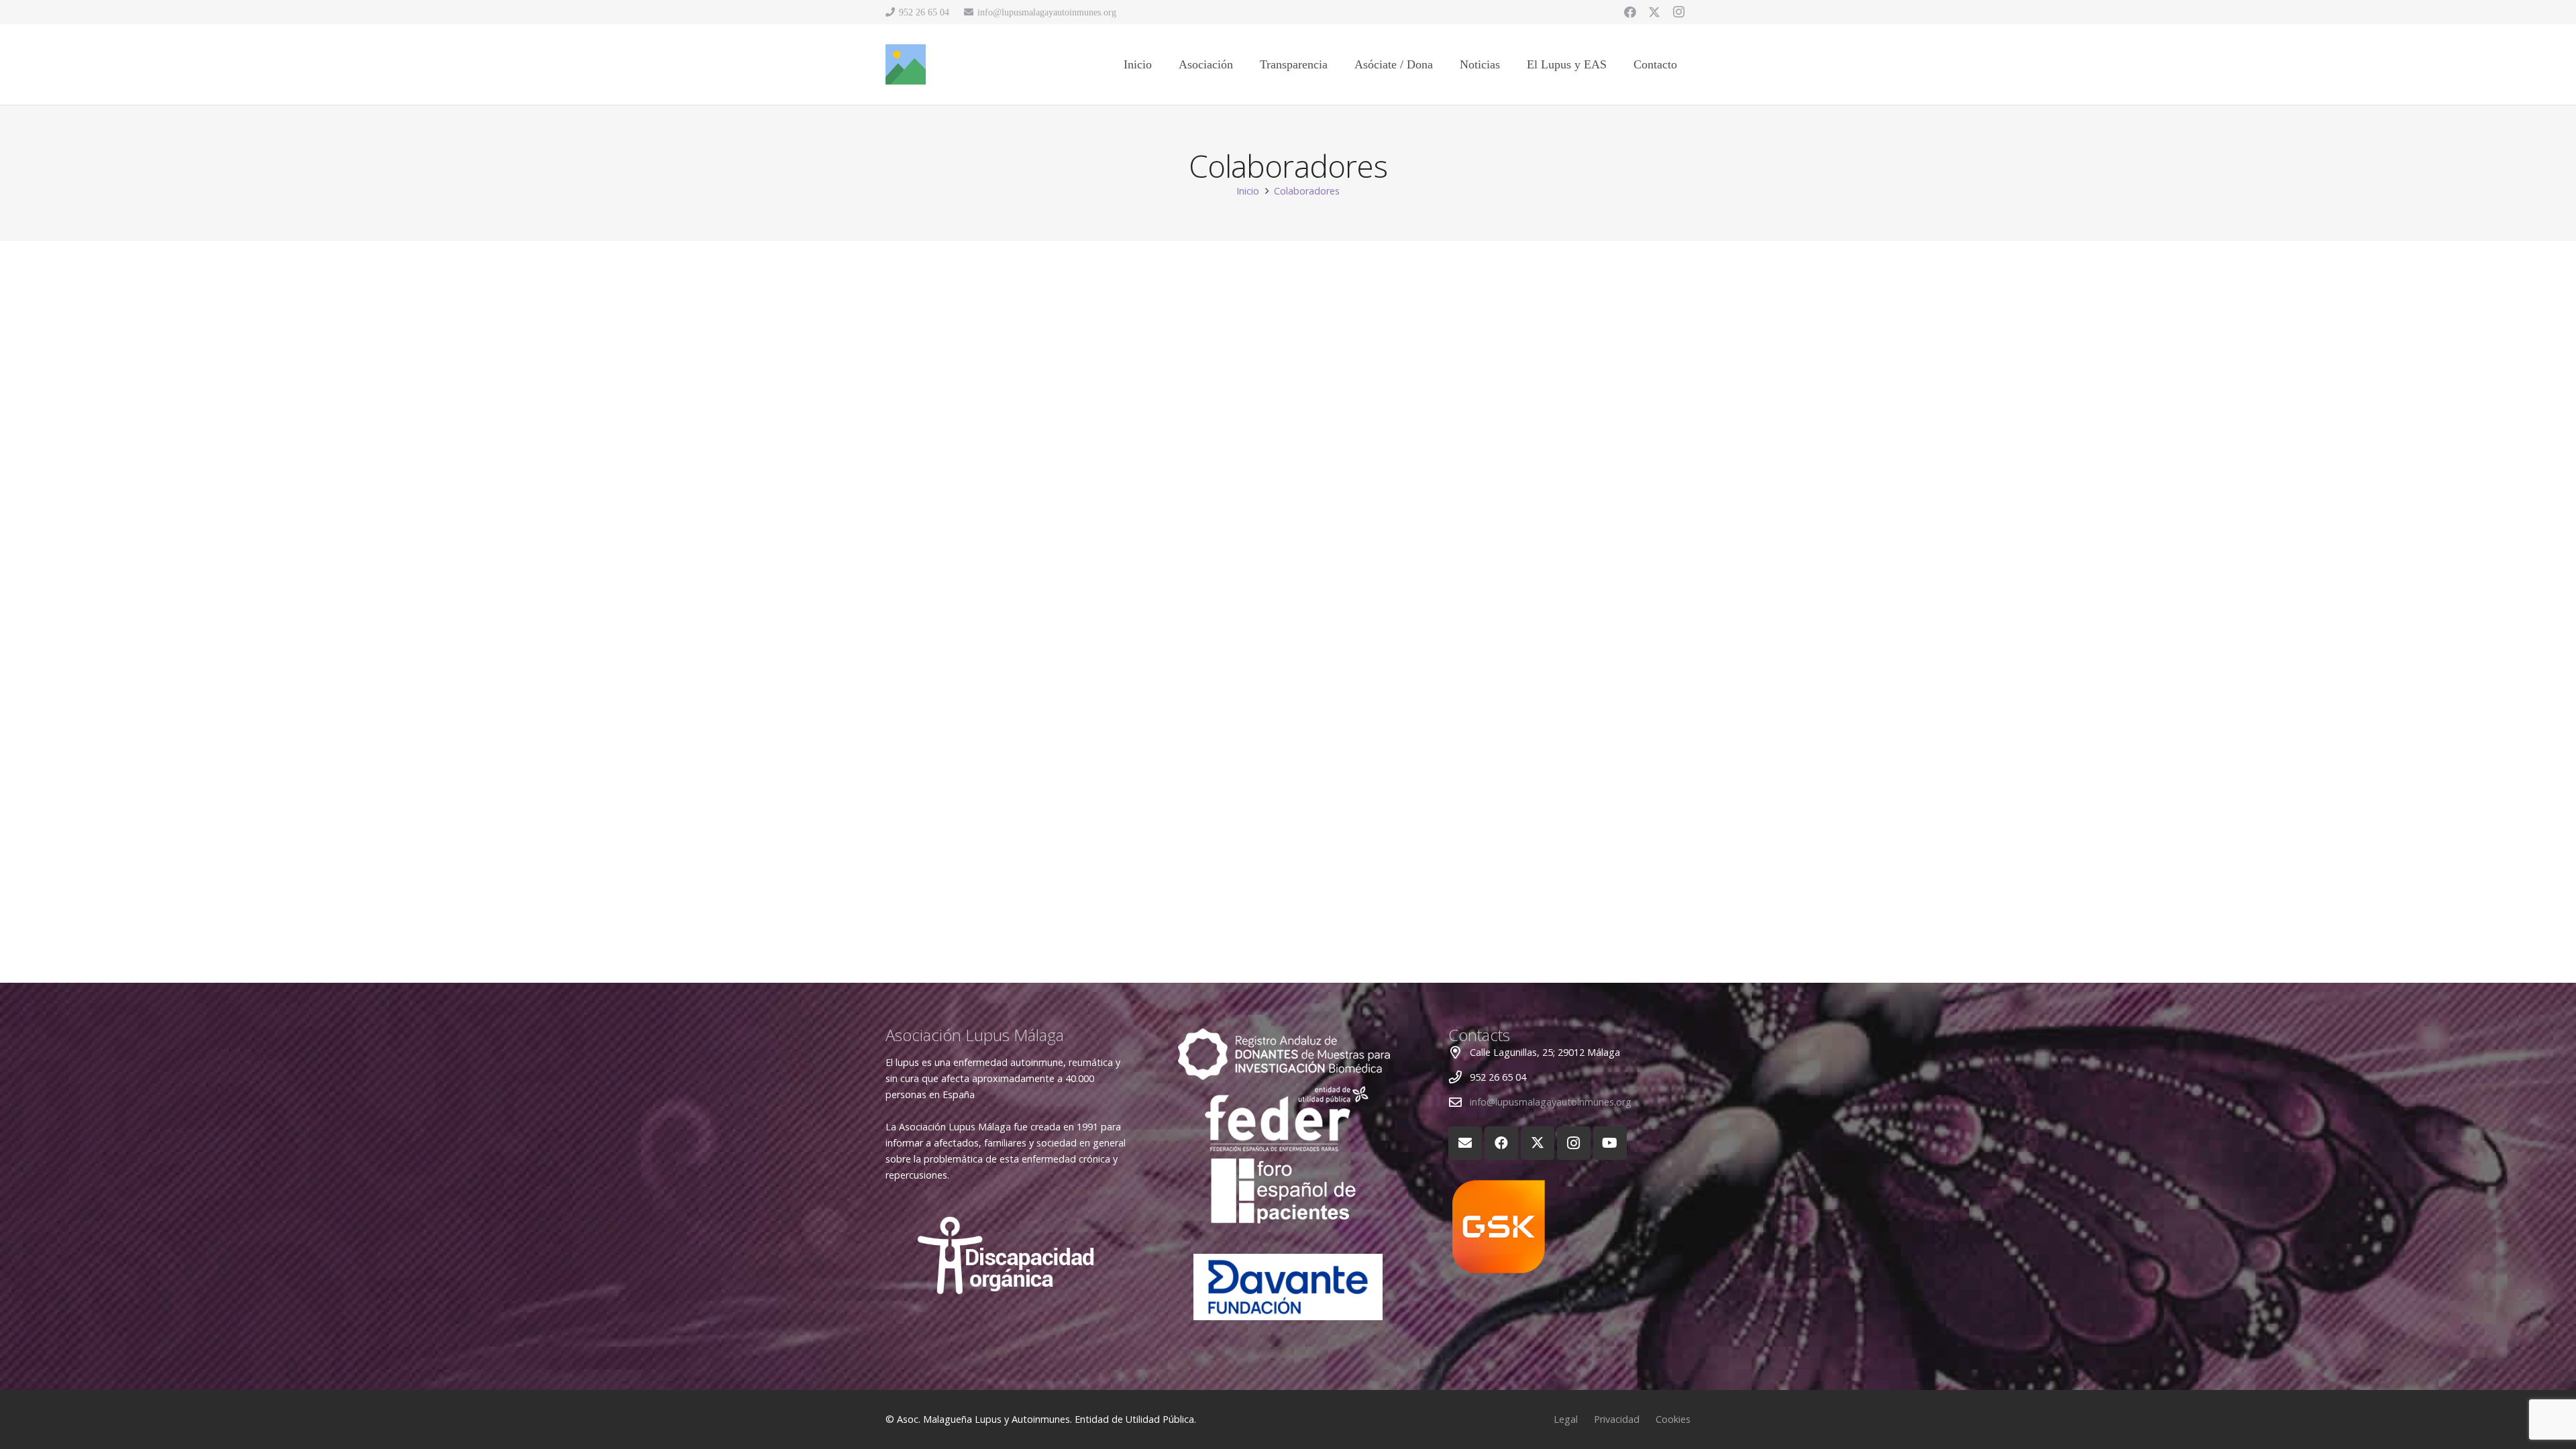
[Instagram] (1678, 12)
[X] (1654, 12)
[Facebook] (1630, 12)
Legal (1566, 1419)
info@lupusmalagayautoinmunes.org (1551, 1102)
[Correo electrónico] (1465, 1143)
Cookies (1673, 1419)
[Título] (906, 64)
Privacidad (1617, 1419)
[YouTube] (1610, 1143)
